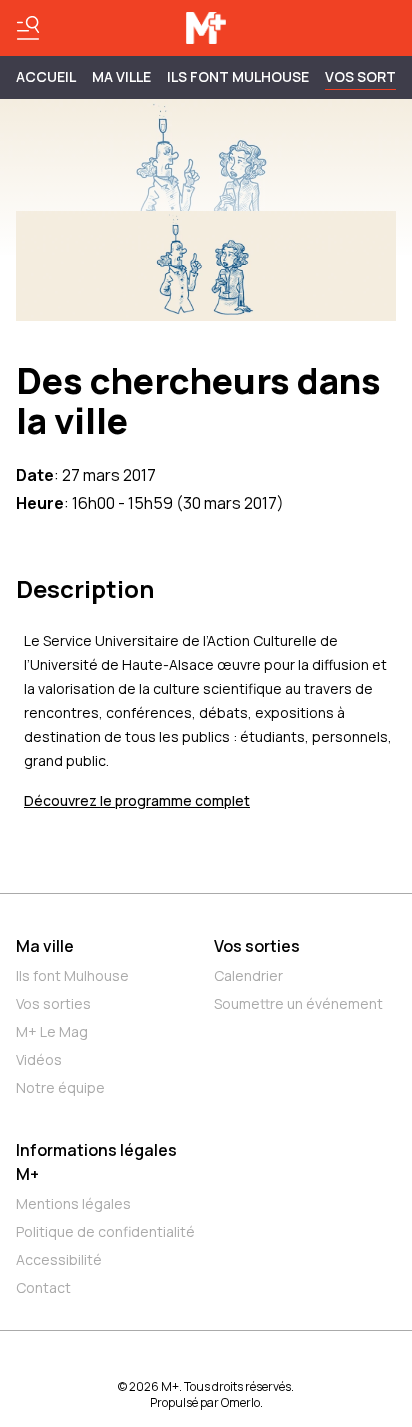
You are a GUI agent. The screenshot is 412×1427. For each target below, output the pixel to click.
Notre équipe (60, 1087)
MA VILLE (121, 76)
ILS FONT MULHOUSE (238, 76)
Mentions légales (73, 1203)
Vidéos (39, 1059)
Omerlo (240, 1402)
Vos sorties (53, 1003)
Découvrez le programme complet (137, 800)
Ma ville (45, 946)
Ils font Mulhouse (72, 975)
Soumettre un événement (298, 1003)
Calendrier (248, 975)
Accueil (46, 76)
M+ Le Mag (52, 1031)
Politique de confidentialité (105, 1231)
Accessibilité (59, 1259)
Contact (43, 1287)
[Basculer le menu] (28, 28)
